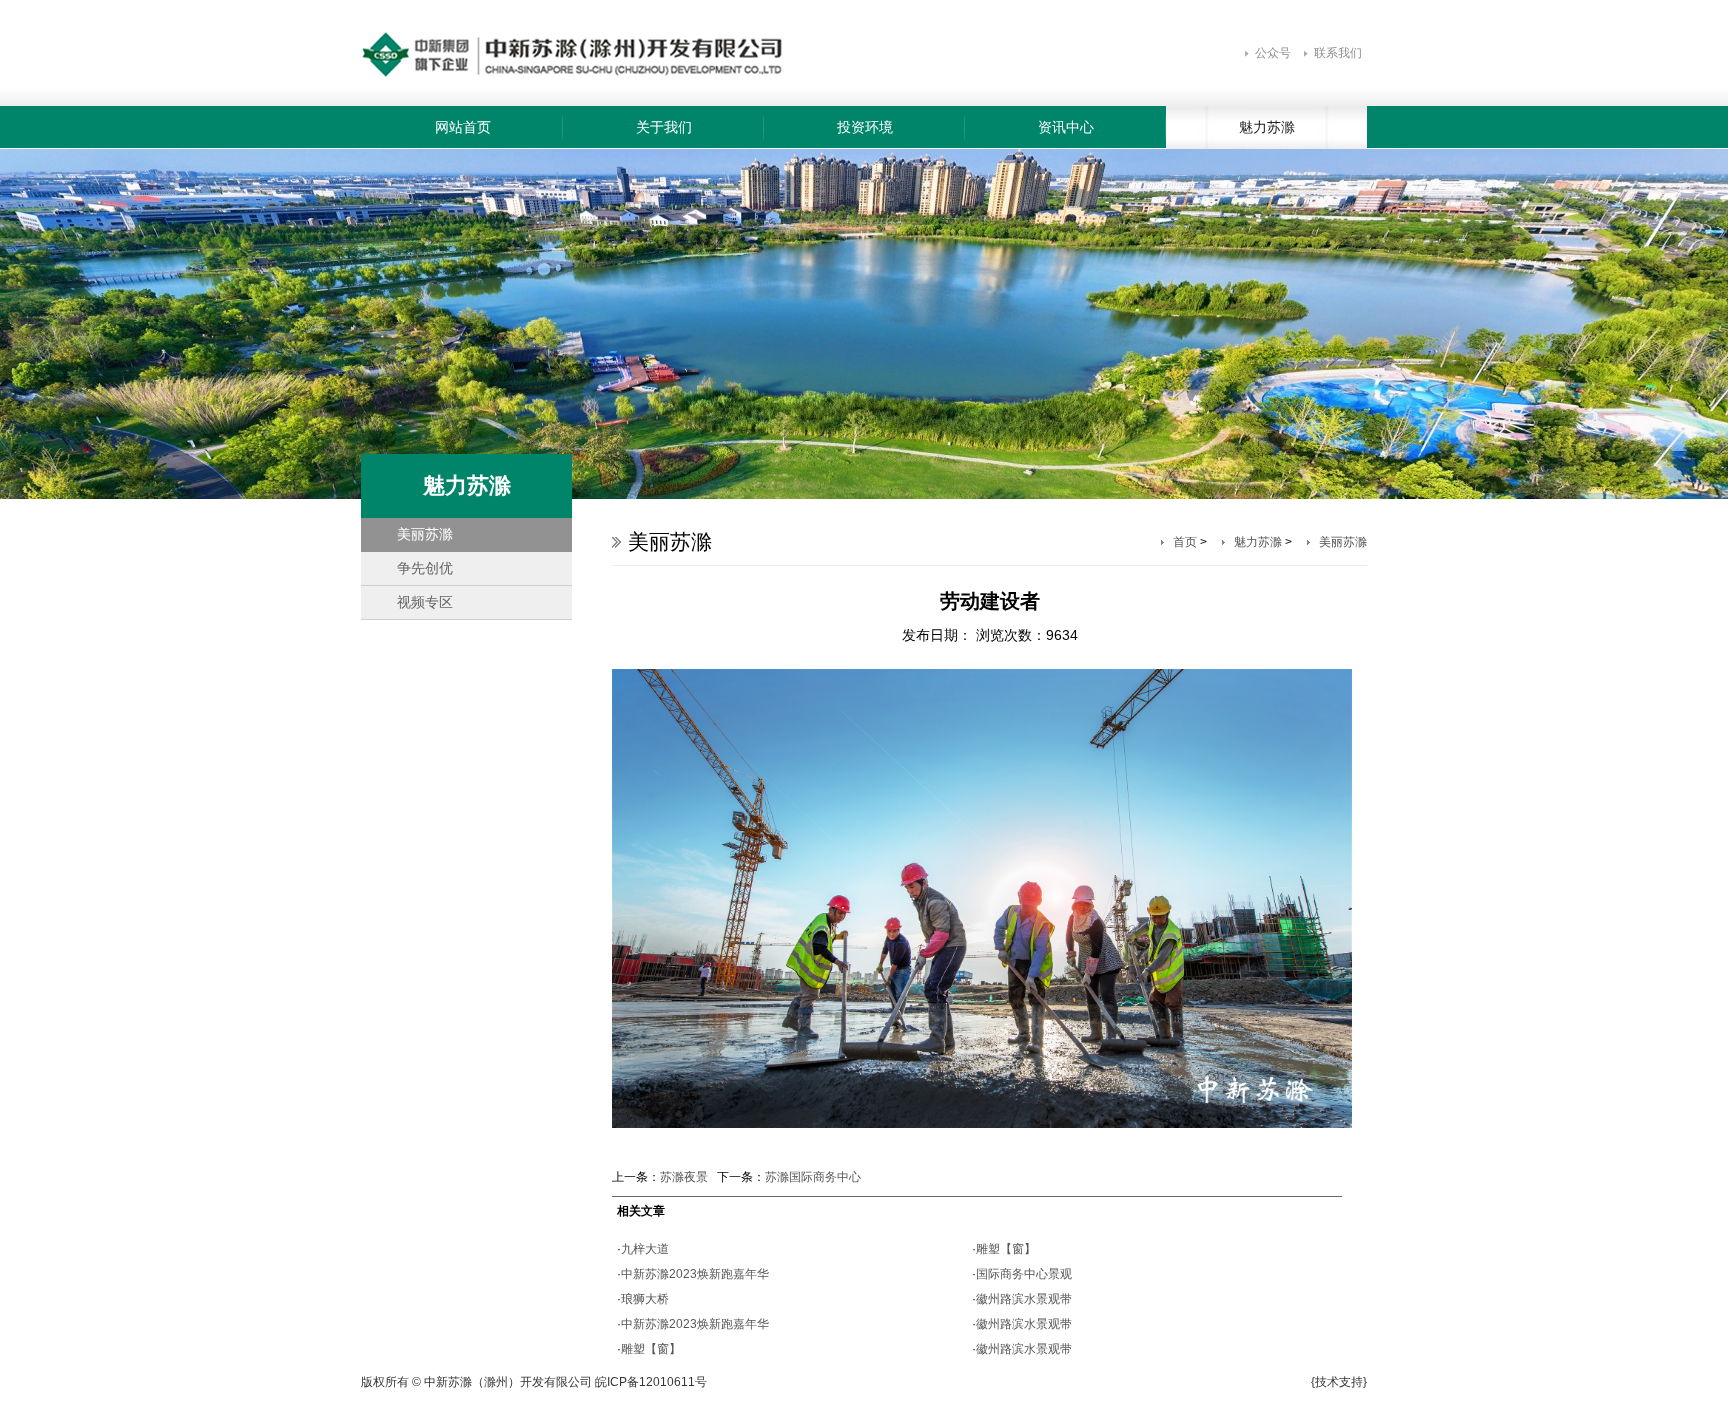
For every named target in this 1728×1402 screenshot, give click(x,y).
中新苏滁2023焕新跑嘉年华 (695, 1274)
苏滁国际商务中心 (813, 1177)
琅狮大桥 (645, 1299)
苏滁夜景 (684, 1177)
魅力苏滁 (1267, 127)
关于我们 (664, 127)
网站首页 (463, 127)
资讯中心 (1066, 127)
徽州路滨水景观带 (1024, 1299)
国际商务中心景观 (1024, 1274)
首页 (1185, 542)
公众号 (1273, 53)
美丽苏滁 (425, 534)
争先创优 (425, 568)
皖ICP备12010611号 (651, 1382)
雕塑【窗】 (651, 1349)
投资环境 (865, 127)
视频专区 (425, 602)
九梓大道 (645, 1249)
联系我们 (1338, 53)
